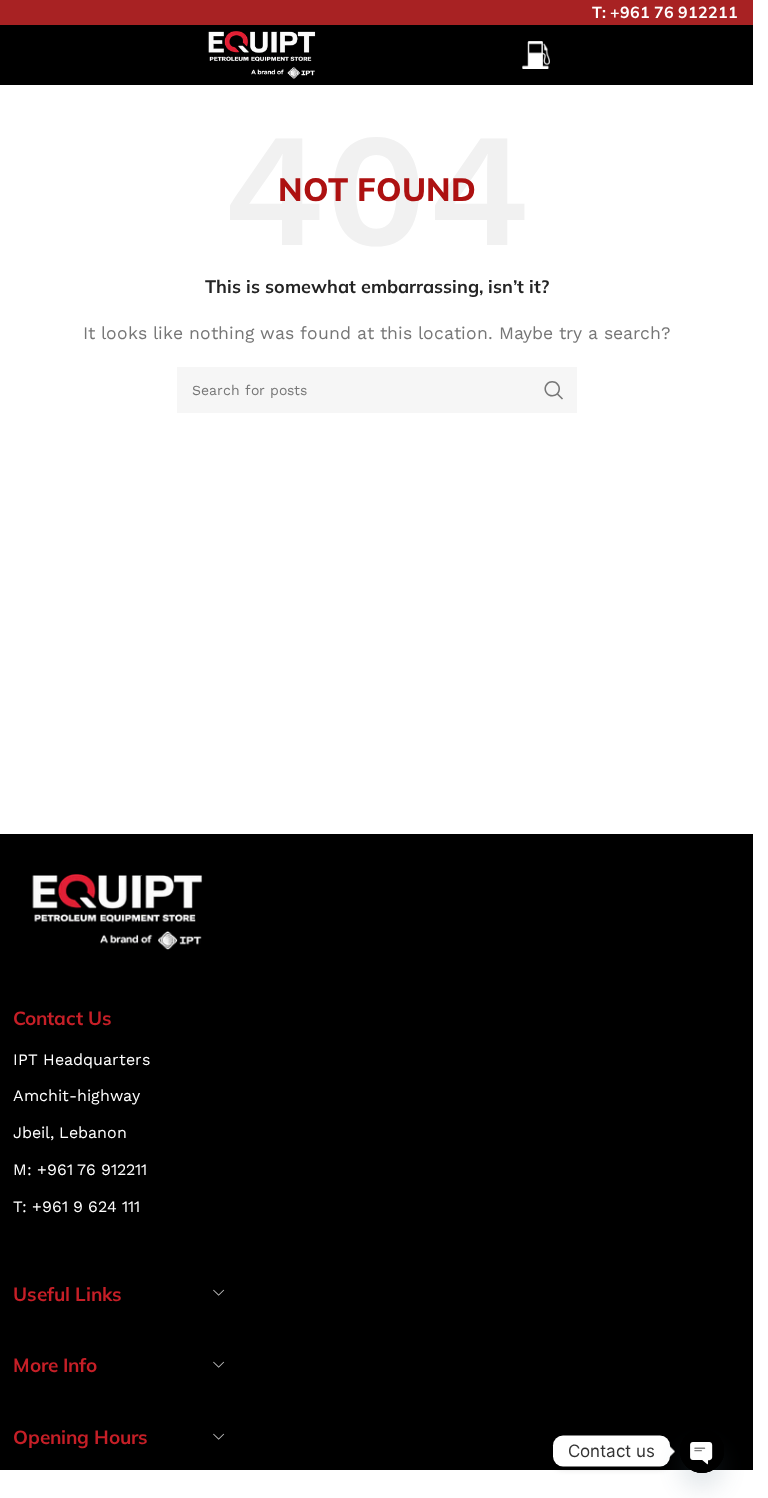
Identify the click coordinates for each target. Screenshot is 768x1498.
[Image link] (119, 910)
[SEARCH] (554, 390)
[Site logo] (263, 53)
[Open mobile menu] (536, 55)
